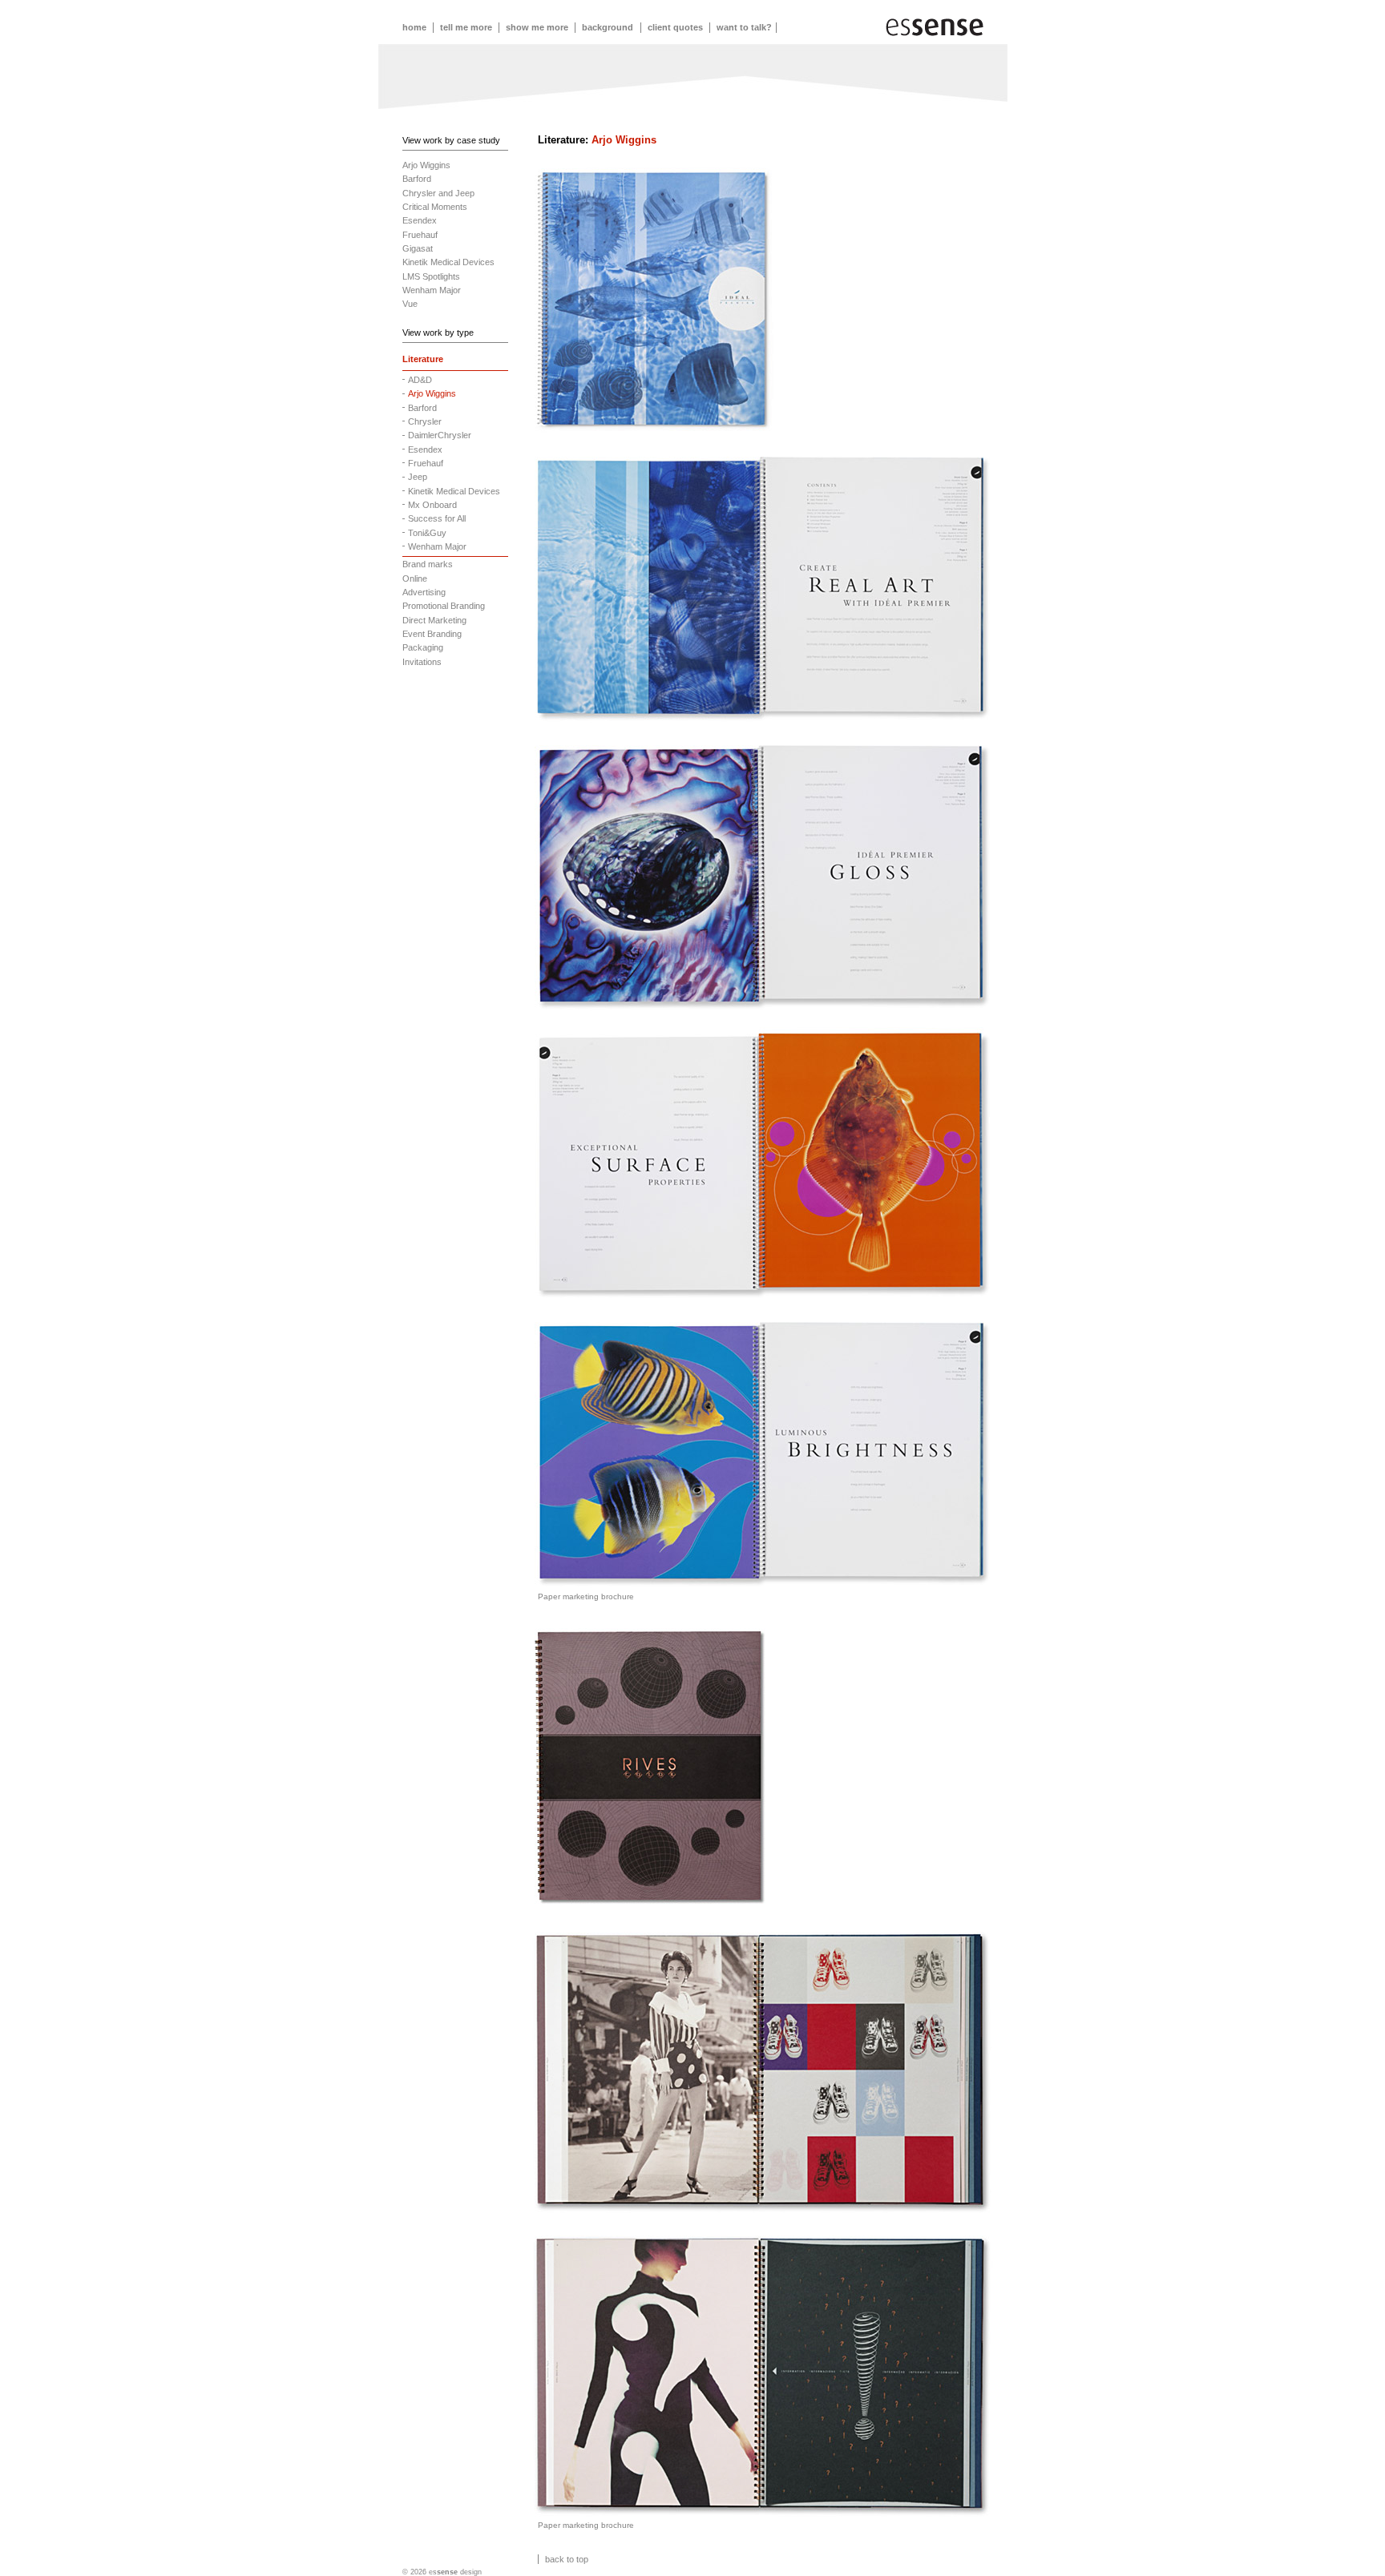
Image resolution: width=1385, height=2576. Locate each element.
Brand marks (428, 564)
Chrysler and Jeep (438, 193)
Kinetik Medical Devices (448, 262)
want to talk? (744, 27)
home (416, 27)
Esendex (420, 220)
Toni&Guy (427, 533)
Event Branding (432, 634)
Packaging (423, 647)
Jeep (418, 477)
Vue (410, 304)
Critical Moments (435, 207)
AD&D (420, 380)
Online (415, 578)
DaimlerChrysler (440, 435)
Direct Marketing (434, 620)
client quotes (676, 27)
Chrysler (425, 421)
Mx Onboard (432, 505)
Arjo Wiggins (426, 165)
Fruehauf (420, 235)
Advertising (424, 592)
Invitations (422, 662)
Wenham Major (432, 290)
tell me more (467, 27)
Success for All (437, 518)
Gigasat (418, 248)
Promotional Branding (444, 606)
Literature (423, 359)
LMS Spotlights (431, 276)
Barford (417, 179)
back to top (567, 2559)
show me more (538, 27)
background (609, 27)
